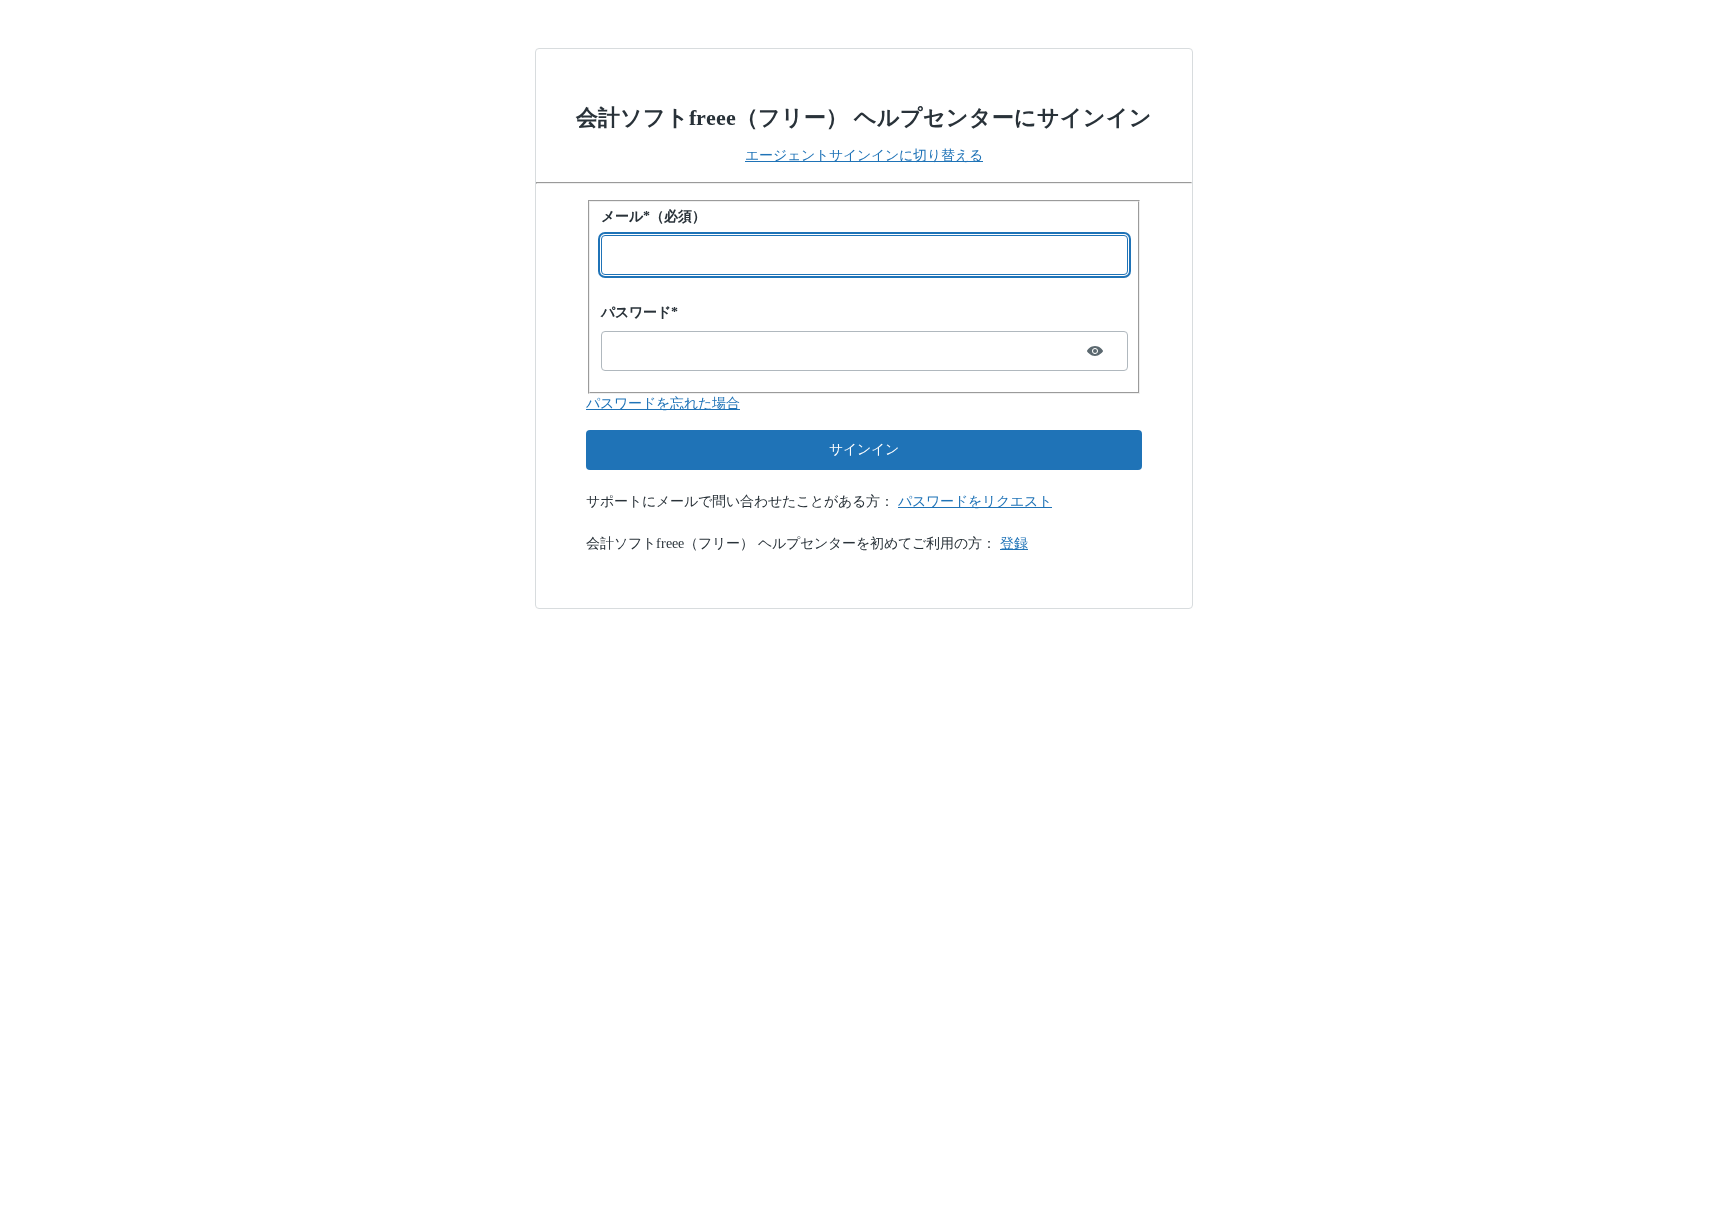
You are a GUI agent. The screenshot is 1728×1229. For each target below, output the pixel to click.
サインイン (864, 449)
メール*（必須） (653, 216)
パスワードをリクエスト (975, 501)
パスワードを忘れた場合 (663, 403)
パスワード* (639, 312)
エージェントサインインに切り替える (864, 155)
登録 (1014, 543)
